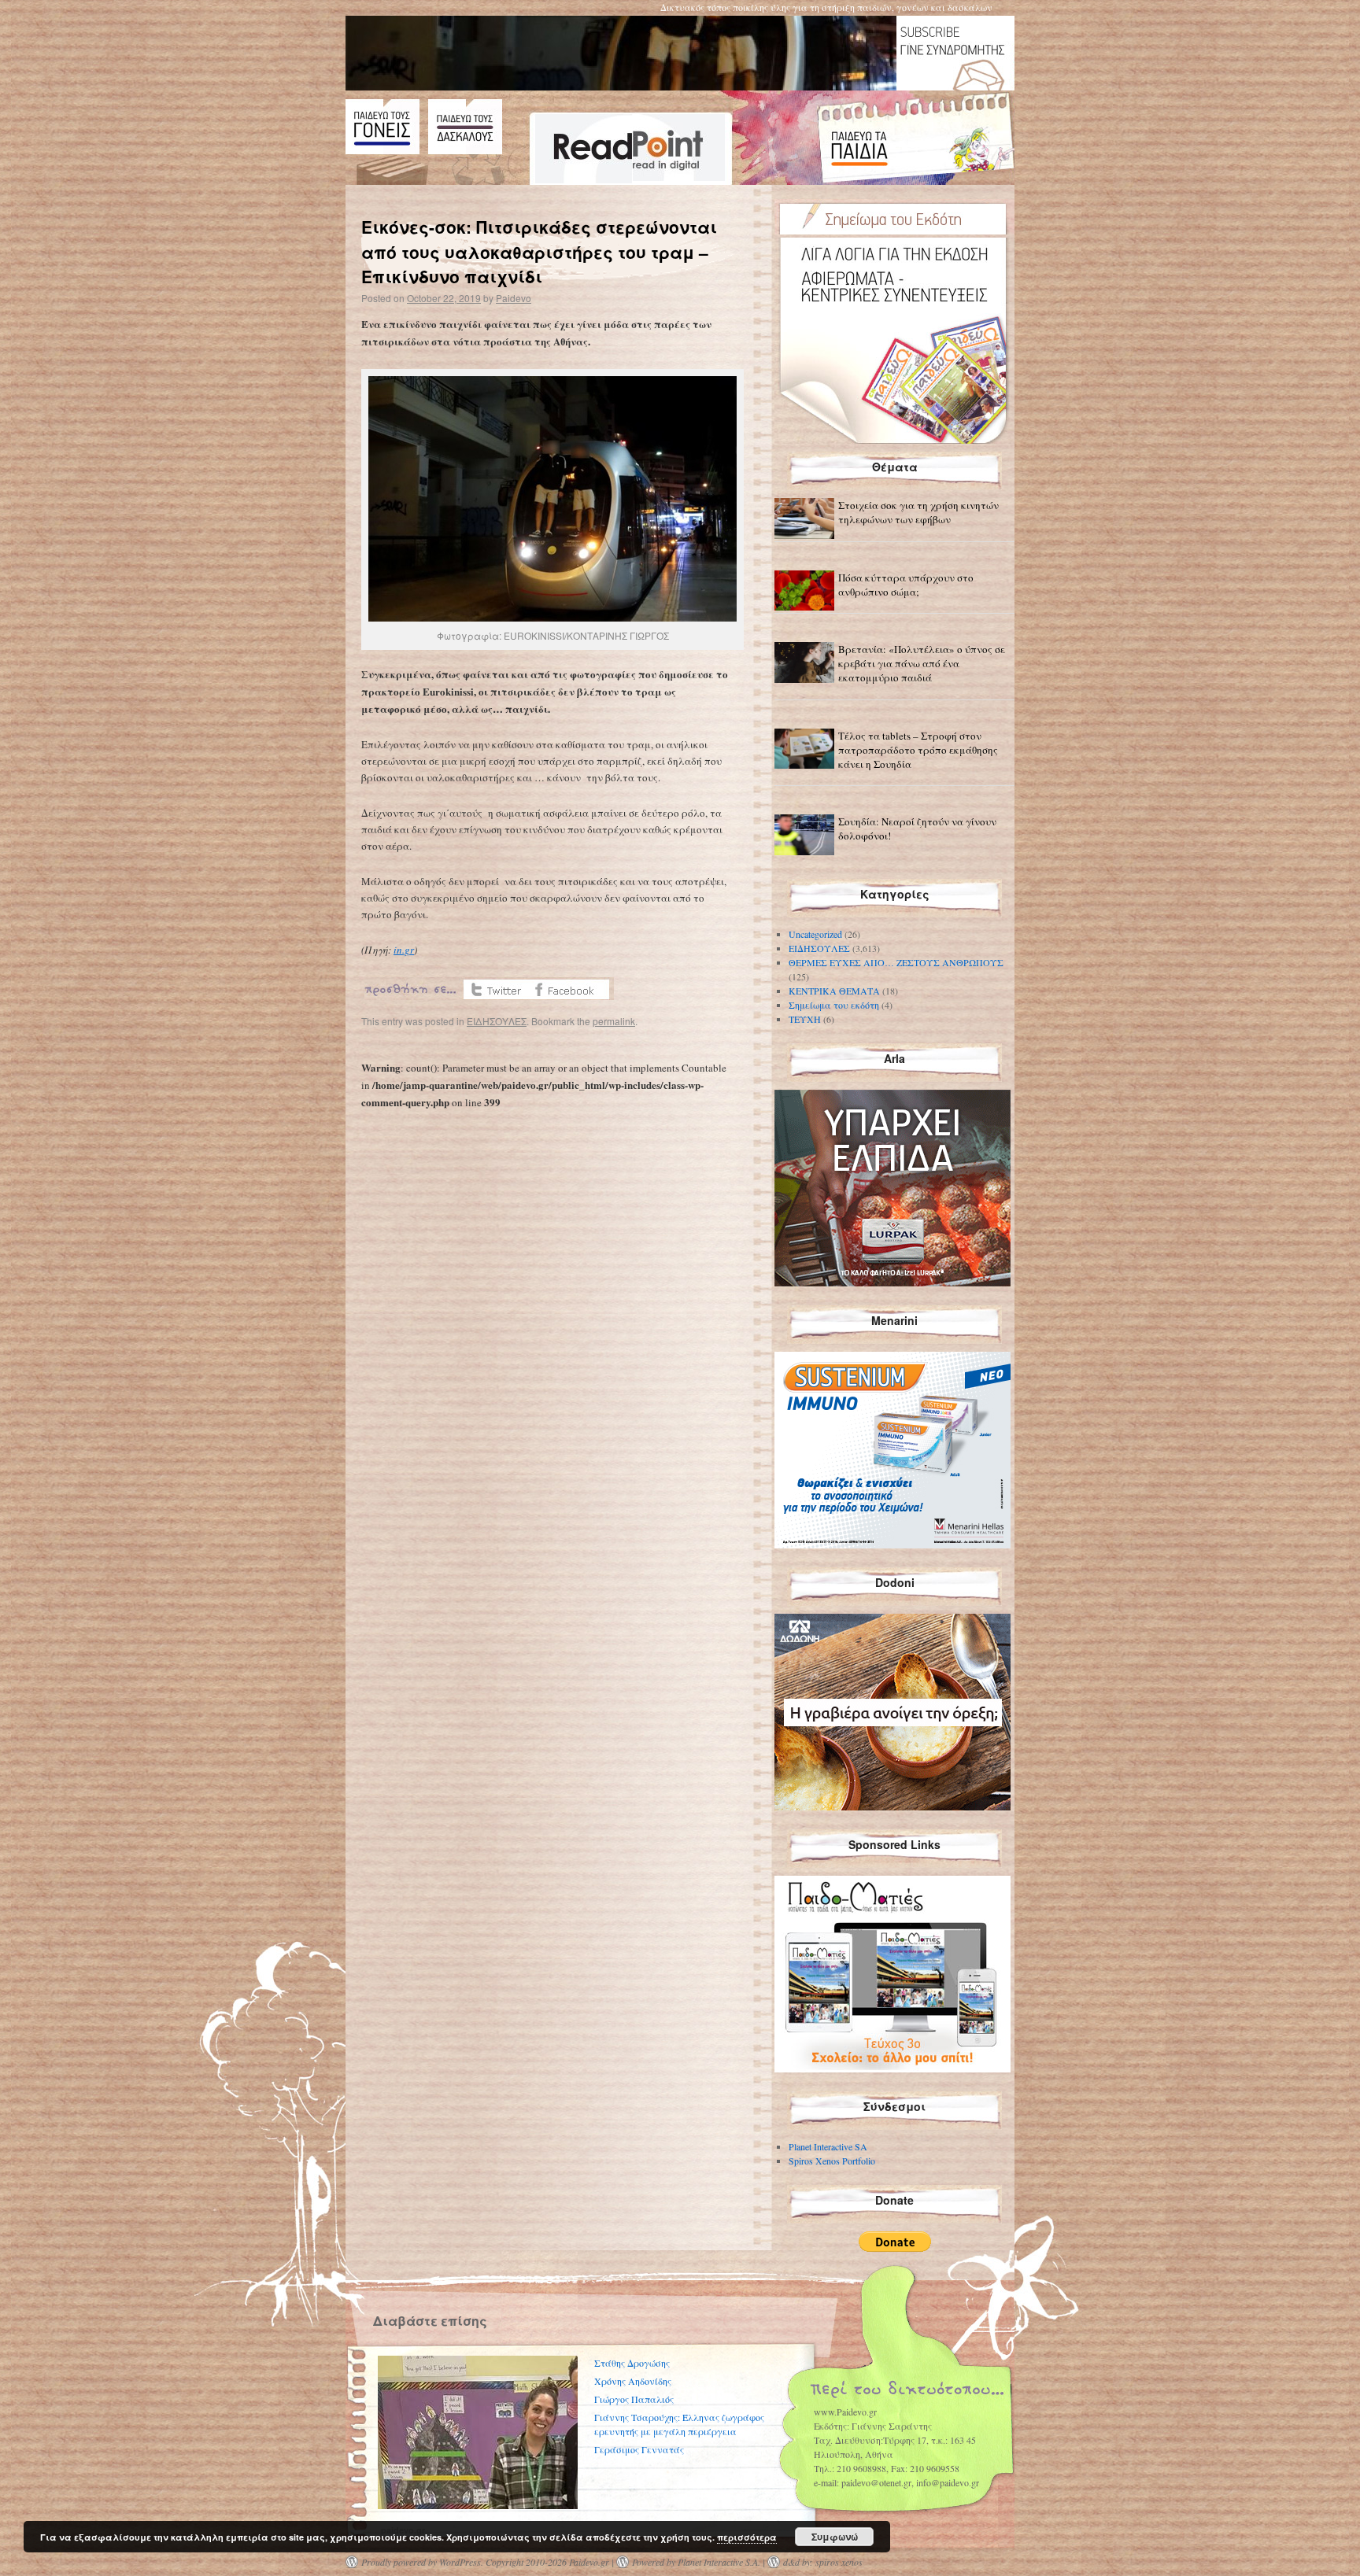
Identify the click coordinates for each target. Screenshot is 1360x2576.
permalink (614, 1021)
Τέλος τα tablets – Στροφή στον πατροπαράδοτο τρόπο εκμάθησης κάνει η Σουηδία (918, 750)
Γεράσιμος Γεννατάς (639, 2449)
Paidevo (514, 298)
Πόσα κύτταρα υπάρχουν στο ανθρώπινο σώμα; (906, 585)
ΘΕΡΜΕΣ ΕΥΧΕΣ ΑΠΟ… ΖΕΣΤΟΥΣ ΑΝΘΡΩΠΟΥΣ (896, 962)
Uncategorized (815, 934)
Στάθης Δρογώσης (632, 2363)
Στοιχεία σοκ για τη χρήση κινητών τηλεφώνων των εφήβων (918, 512)
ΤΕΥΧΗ (805, 1019)
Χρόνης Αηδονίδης (633, 2381)
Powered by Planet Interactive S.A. (696, 2562)
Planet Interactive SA (828, 2146)
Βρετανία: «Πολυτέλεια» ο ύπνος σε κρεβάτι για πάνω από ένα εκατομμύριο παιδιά (922, 663)
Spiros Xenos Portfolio (832, 2161)
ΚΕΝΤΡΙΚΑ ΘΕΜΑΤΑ (834, 991)
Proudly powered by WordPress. (422, 2562)
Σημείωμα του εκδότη (834, 1005)
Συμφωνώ (835, 2537)
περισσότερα (747, 2537)
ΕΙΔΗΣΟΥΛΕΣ (497, 1021)
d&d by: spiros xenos (823, 2562)
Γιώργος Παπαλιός (634, 2399)
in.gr (404, 950)
